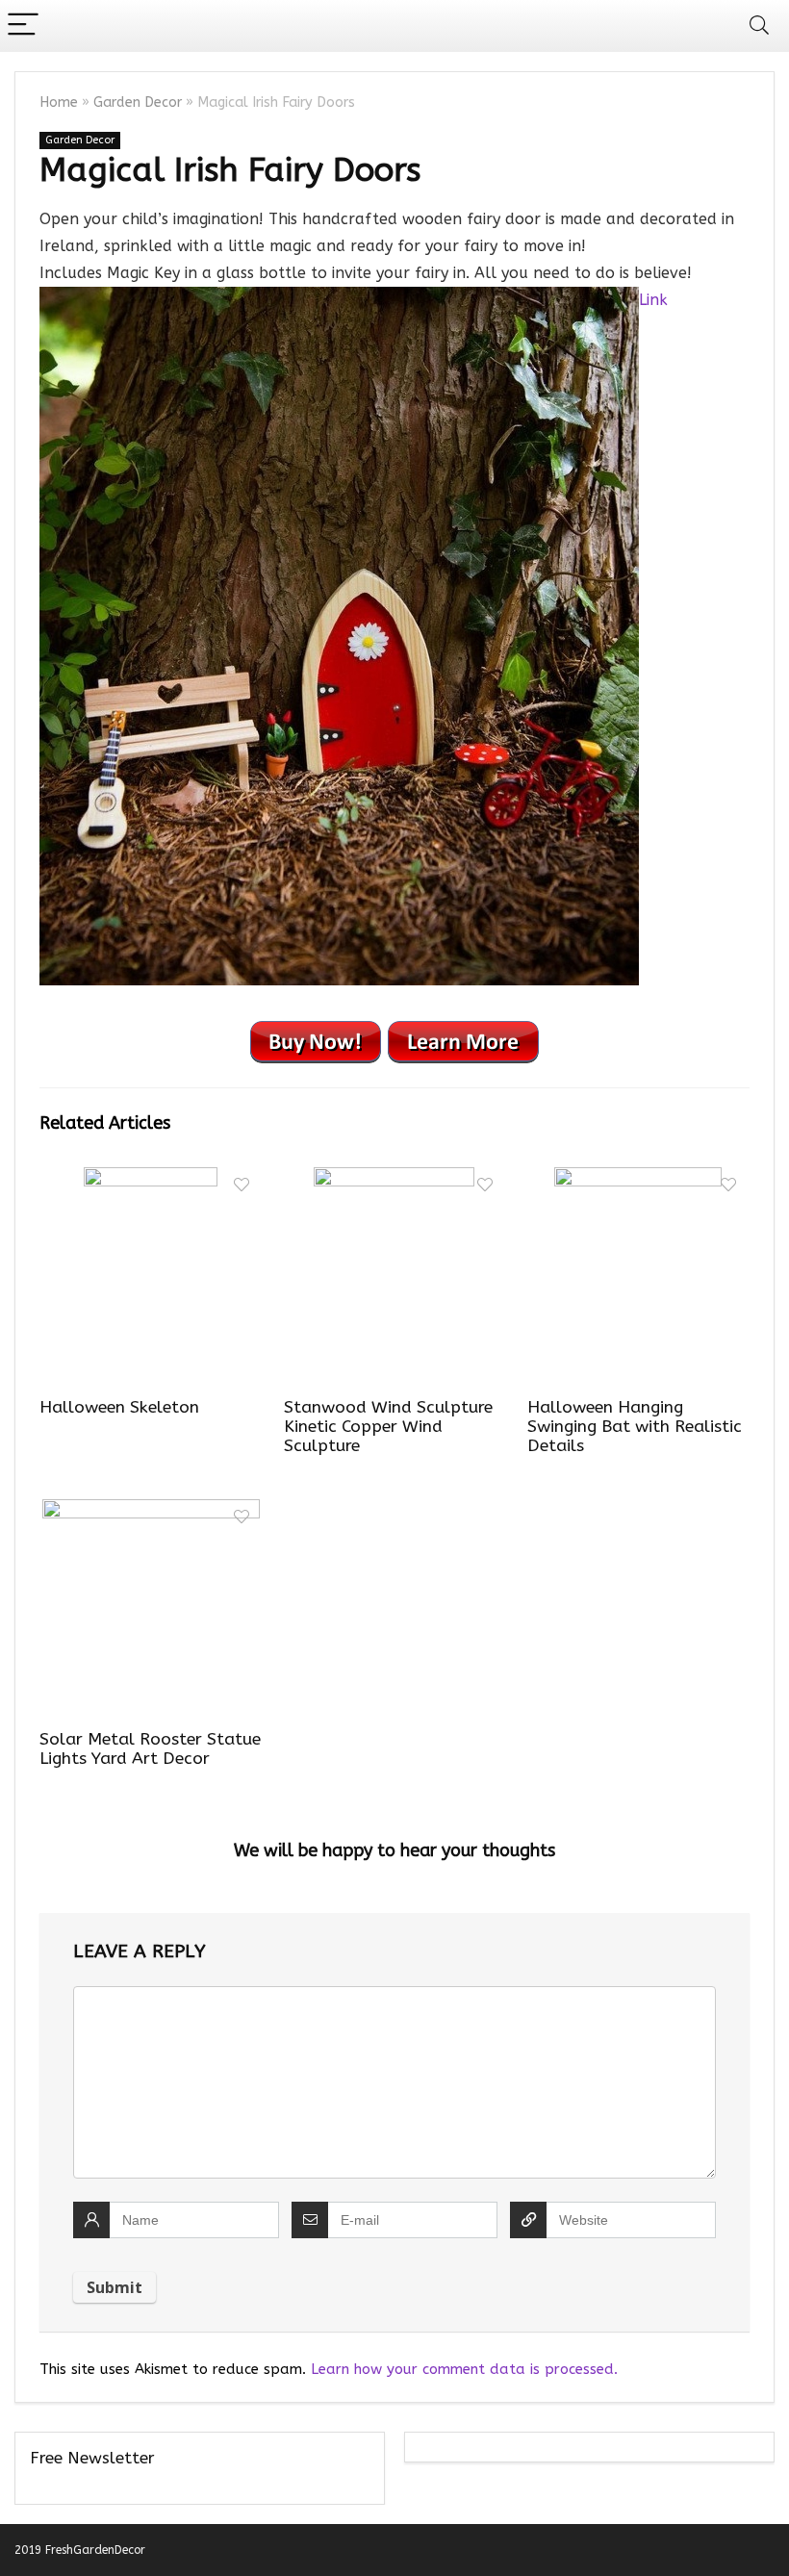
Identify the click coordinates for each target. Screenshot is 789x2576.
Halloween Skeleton (119, 1407)
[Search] (759, 26)
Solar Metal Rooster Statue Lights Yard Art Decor (150, 1749)
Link (653, 300)
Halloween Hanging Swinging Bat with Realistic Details (635, 1427)
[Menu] (23, 26)
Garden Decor (138, 102)
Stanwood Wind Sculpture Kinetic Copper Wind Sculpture (388, 1427)
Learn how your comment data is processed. (464, 2369)
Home (59, 102)
